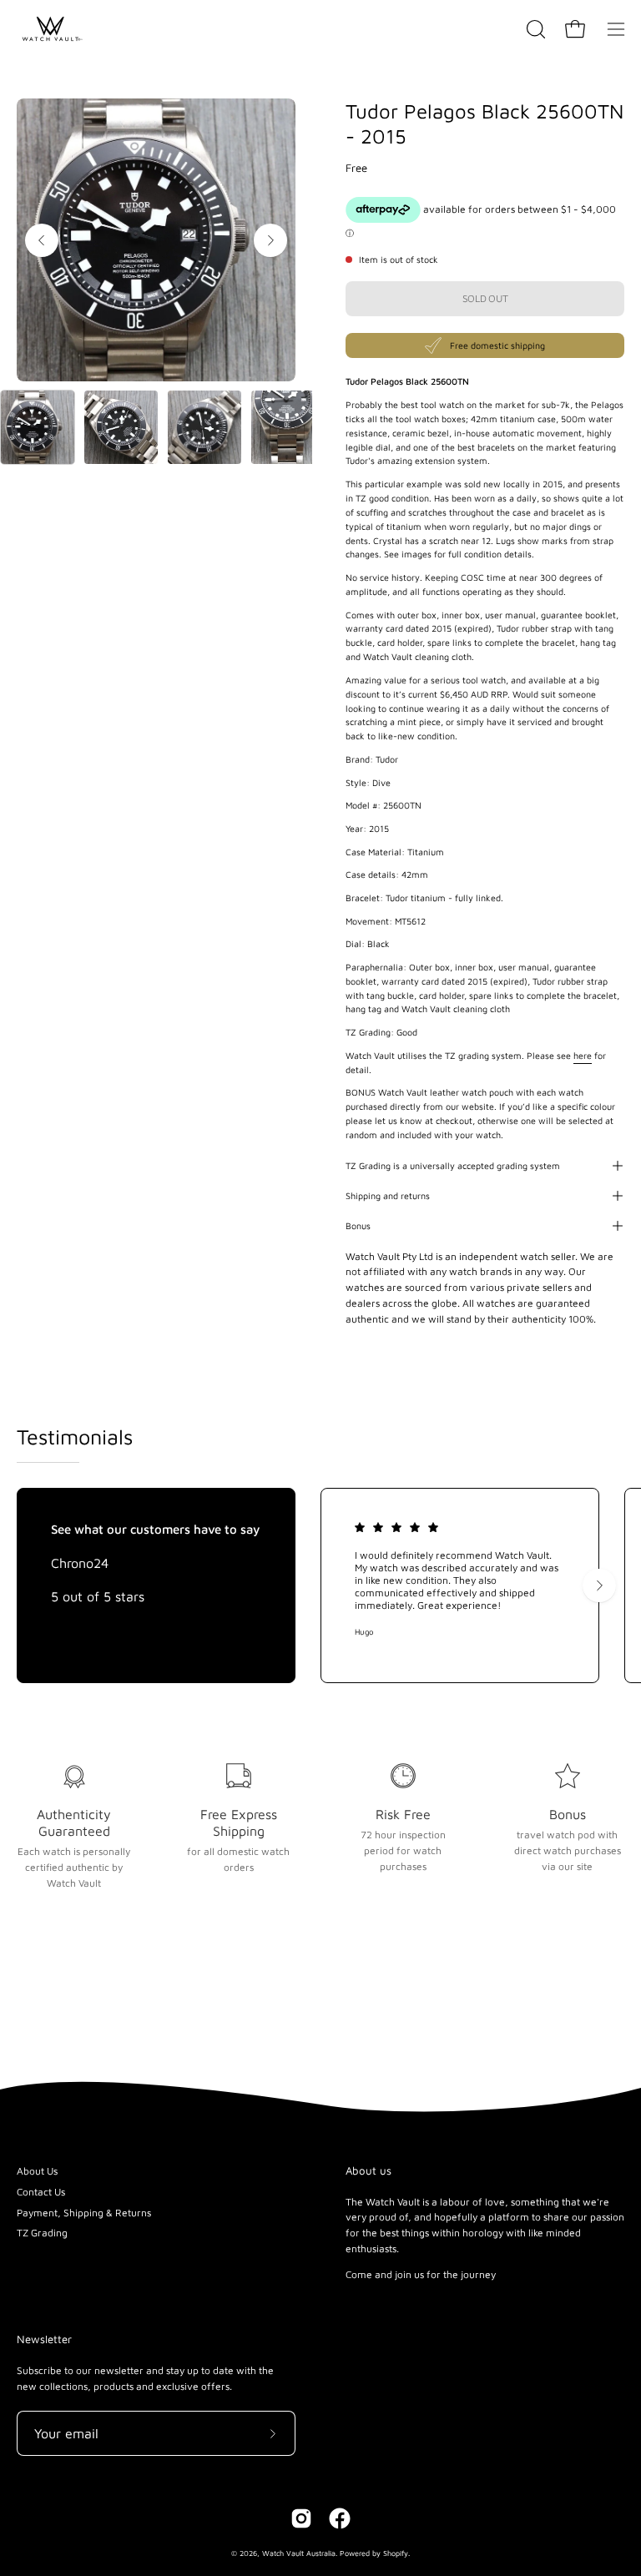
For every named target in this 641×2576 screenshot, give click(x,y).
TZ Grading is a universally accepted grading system (453, 1166)
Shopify (396, 2553)
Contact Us (41, 2192)
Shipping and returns (388, 1196)
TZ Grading (42, 2233)
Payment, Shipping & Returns (84, 2213)
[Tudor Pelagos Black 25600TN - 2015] (38, 427)
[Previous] (42, 240)
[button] (534, 29)
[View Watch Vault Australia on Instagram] (301, 2518)
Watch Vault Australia (299, 2553)
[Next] (270, 240)
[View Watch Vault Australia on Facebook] (340, 2518)
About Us (37, 2171)
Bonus (358, 1226)
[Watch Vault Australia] (50, 29)
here (583, 1056)
